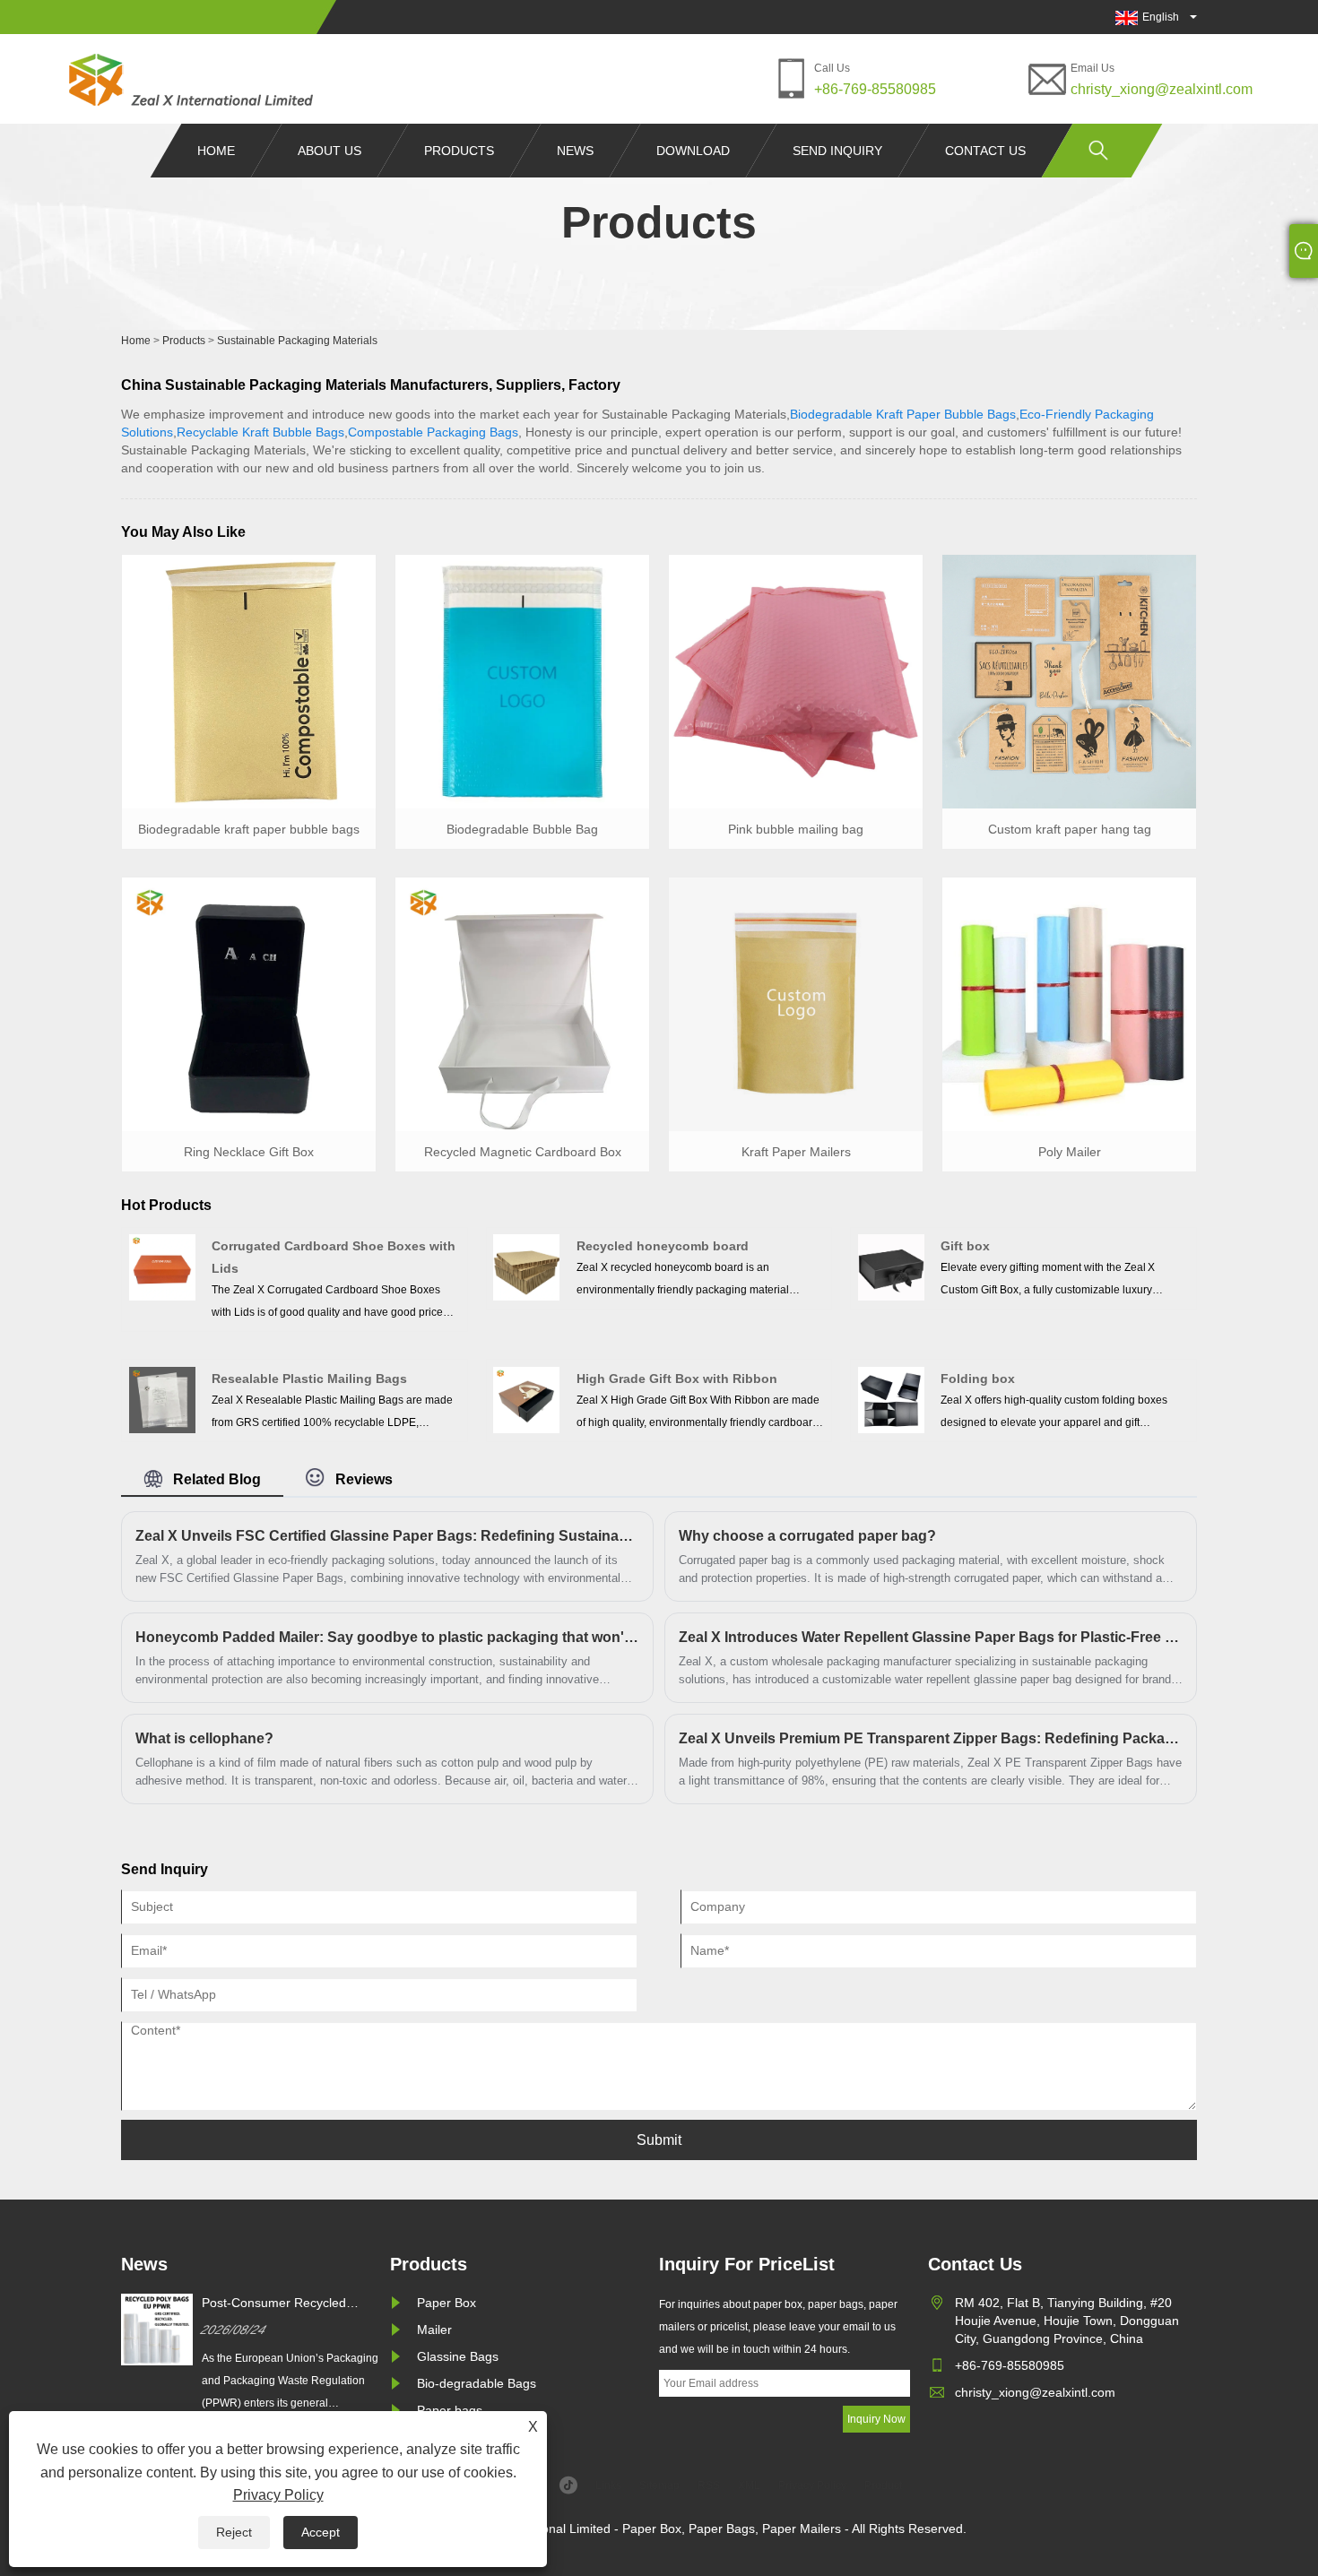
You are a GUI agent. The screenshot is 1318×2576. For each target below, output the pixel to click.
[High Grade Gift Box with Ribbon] (526, 1399)
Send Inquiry (837, 151)
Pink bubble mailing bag (796, 829)
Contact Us (985, 151)
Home (216, 151)
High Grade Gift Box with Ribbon (677, 1379)
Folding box (978, 1379)
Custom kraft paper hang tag (1070, 829)
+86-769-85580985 (875, 89)
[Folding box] (891, 1399)
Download (693, 151)
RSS (709, 2485)
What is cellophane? (204, 1738)
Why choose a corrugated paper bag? (807, 1536)
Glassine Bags (458, 2356)
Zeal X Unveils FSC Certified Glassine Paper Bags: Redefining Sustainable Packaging (387, 1536)
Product (883, 2485)
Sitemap (659, 2485)
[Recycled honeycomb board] (526, 1267)
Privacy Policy (278, 2495)
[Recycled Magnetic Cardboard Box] (522, 1003)
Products (459, 151)
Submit (659, 2140)
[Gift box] (891, 1267)
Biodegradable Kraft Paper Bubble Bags (903, 414)
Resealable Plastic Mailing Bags (309, 1379)
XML (749, 2485)
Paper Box (447, 2303)
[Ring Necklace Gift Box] (249, 1003)
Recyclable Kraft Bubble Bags (260, 432)
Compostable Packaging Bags (433, 432)
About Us (329, 151)
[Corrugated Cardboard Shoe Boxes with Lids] (162, 1267)
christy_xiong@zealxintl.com (1162, 89)
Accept (321, 2532)
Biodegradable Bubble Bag (522, 829)
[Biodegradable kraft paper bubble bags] (249, 680)
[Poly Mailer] (1069, 1003)
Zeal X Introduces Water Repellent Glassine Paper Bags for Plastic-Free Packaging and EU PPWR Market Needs (931, 1637)
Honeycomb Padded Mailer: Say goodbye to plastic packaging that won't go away (387, 1637)
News (575, 151)
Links (608, 2485)
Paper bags (450, 2410)
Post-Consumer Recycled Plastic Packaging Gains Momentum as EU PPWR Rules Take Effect (291, 2304)
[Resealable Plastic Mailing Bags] (162, 1399)
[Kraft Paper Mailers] (796, 1003)
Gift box (965, 1246)
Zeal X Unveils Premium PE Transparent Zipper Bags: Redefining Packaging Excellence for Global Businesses (931, 1738)
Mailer (434, 2330)
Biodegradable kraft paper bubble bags (249, 829)
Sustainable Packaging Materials (297, 341)
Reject (234, 2532)
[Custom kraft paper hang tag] (1069, 680)
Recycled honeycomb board (663, 1246)
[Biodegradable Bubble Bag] (522, 680)
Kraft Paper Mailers (796, 1152)
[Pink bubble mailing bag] (796, 680)
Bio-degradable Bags (477, 2383)
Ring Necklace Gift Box (249, 1152)
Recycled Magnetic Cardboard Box (523, 1152)
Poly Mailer (1070, 1152)
